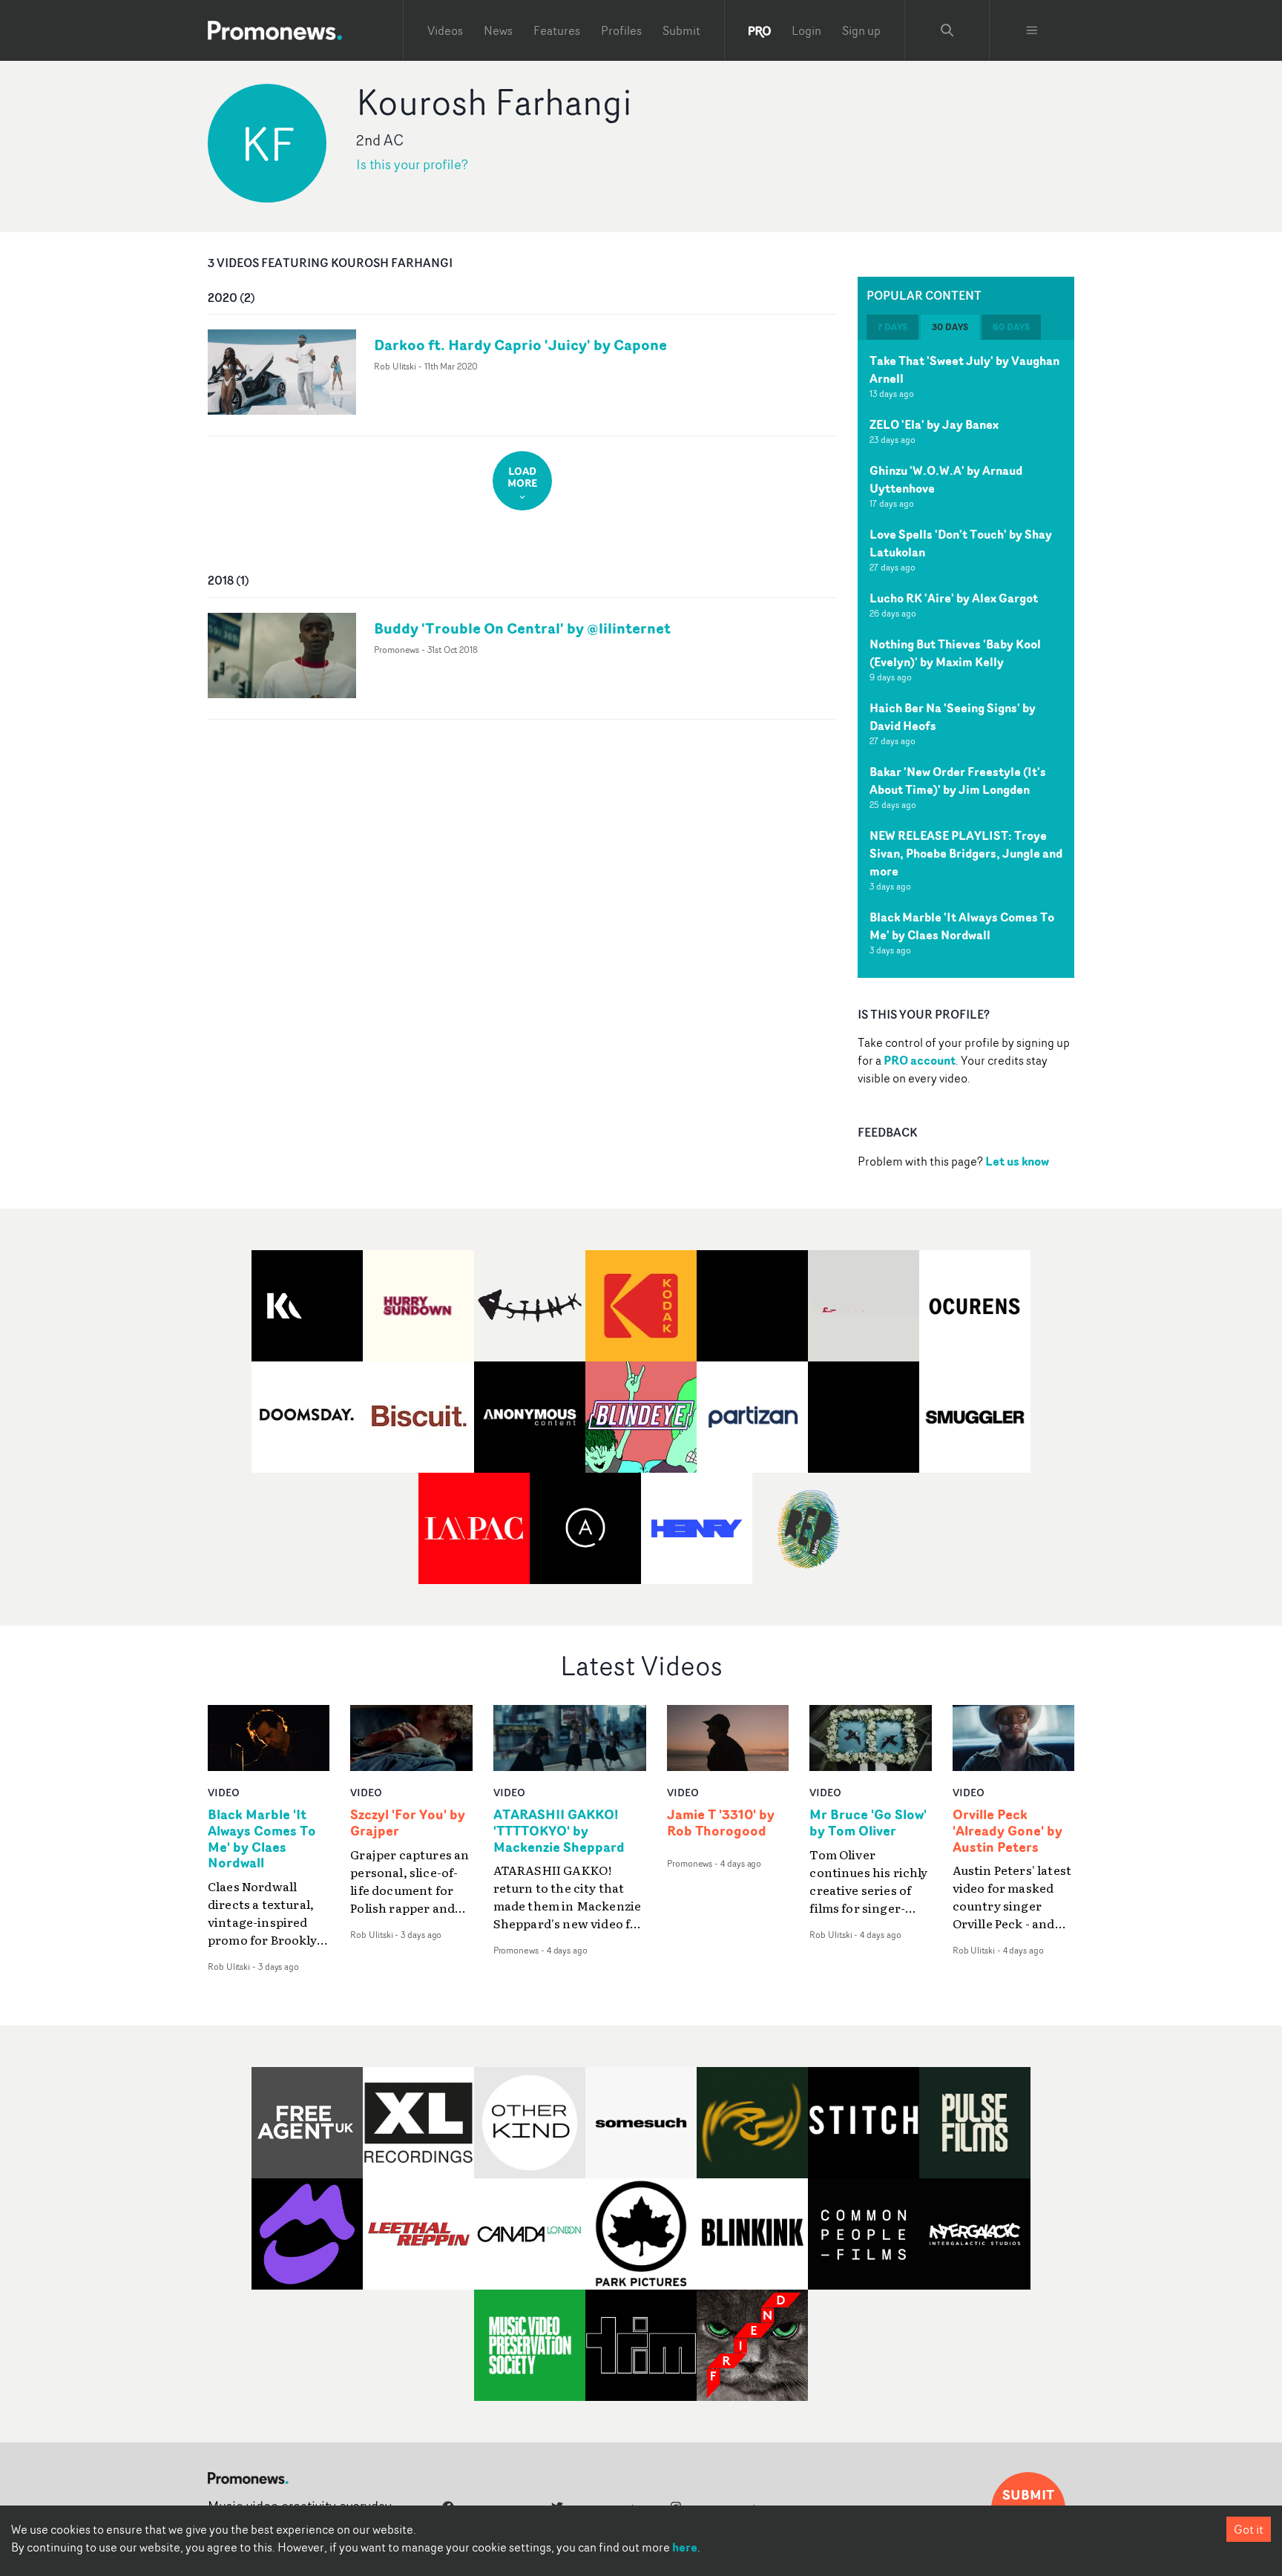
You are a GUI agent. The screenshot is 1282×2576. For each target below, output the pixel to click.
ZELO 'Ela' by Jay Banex (934, 424)
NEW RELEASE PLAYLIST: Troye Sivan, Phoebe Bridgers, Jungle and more (966, 853)
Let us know (1017, 1161)
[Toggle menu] (1032, 30)
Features (557, 30)
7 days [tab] (893, 327)
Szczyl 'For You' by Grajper (408, 1823)
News (498, 30)
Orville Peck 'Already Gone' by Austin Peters (1007, 1831)
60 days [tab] (1011, 327)
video (224, 1792)
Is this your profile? (412, 164)
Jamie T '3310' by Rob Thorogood (721, 1823)
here (685, 2547)
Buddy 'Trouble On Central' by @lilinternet (522, 628)
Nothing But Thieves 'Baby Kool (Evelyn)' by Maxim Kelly (955, 653)
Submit (681, 30)
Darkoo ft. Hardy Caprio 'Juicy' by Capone (520, 345)
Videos (445, 30)
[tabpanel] (966, 659)
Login (806, 30)
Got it (1249, 2529)
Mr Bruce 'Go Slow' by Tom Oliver (868, 1823)
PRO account (920, 1060)
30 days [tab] (950, 327)
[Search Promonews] (947, 30)
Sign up (861, 30)
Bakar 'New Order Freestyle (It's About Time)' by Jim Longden (958, 781)
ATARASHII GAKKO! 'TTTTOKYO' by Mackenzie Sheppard (559, 1831)
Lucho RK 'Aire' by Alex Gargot (954, 598)
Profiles (621, 30)
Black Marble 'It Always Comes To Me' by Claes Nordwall (962, 926)
